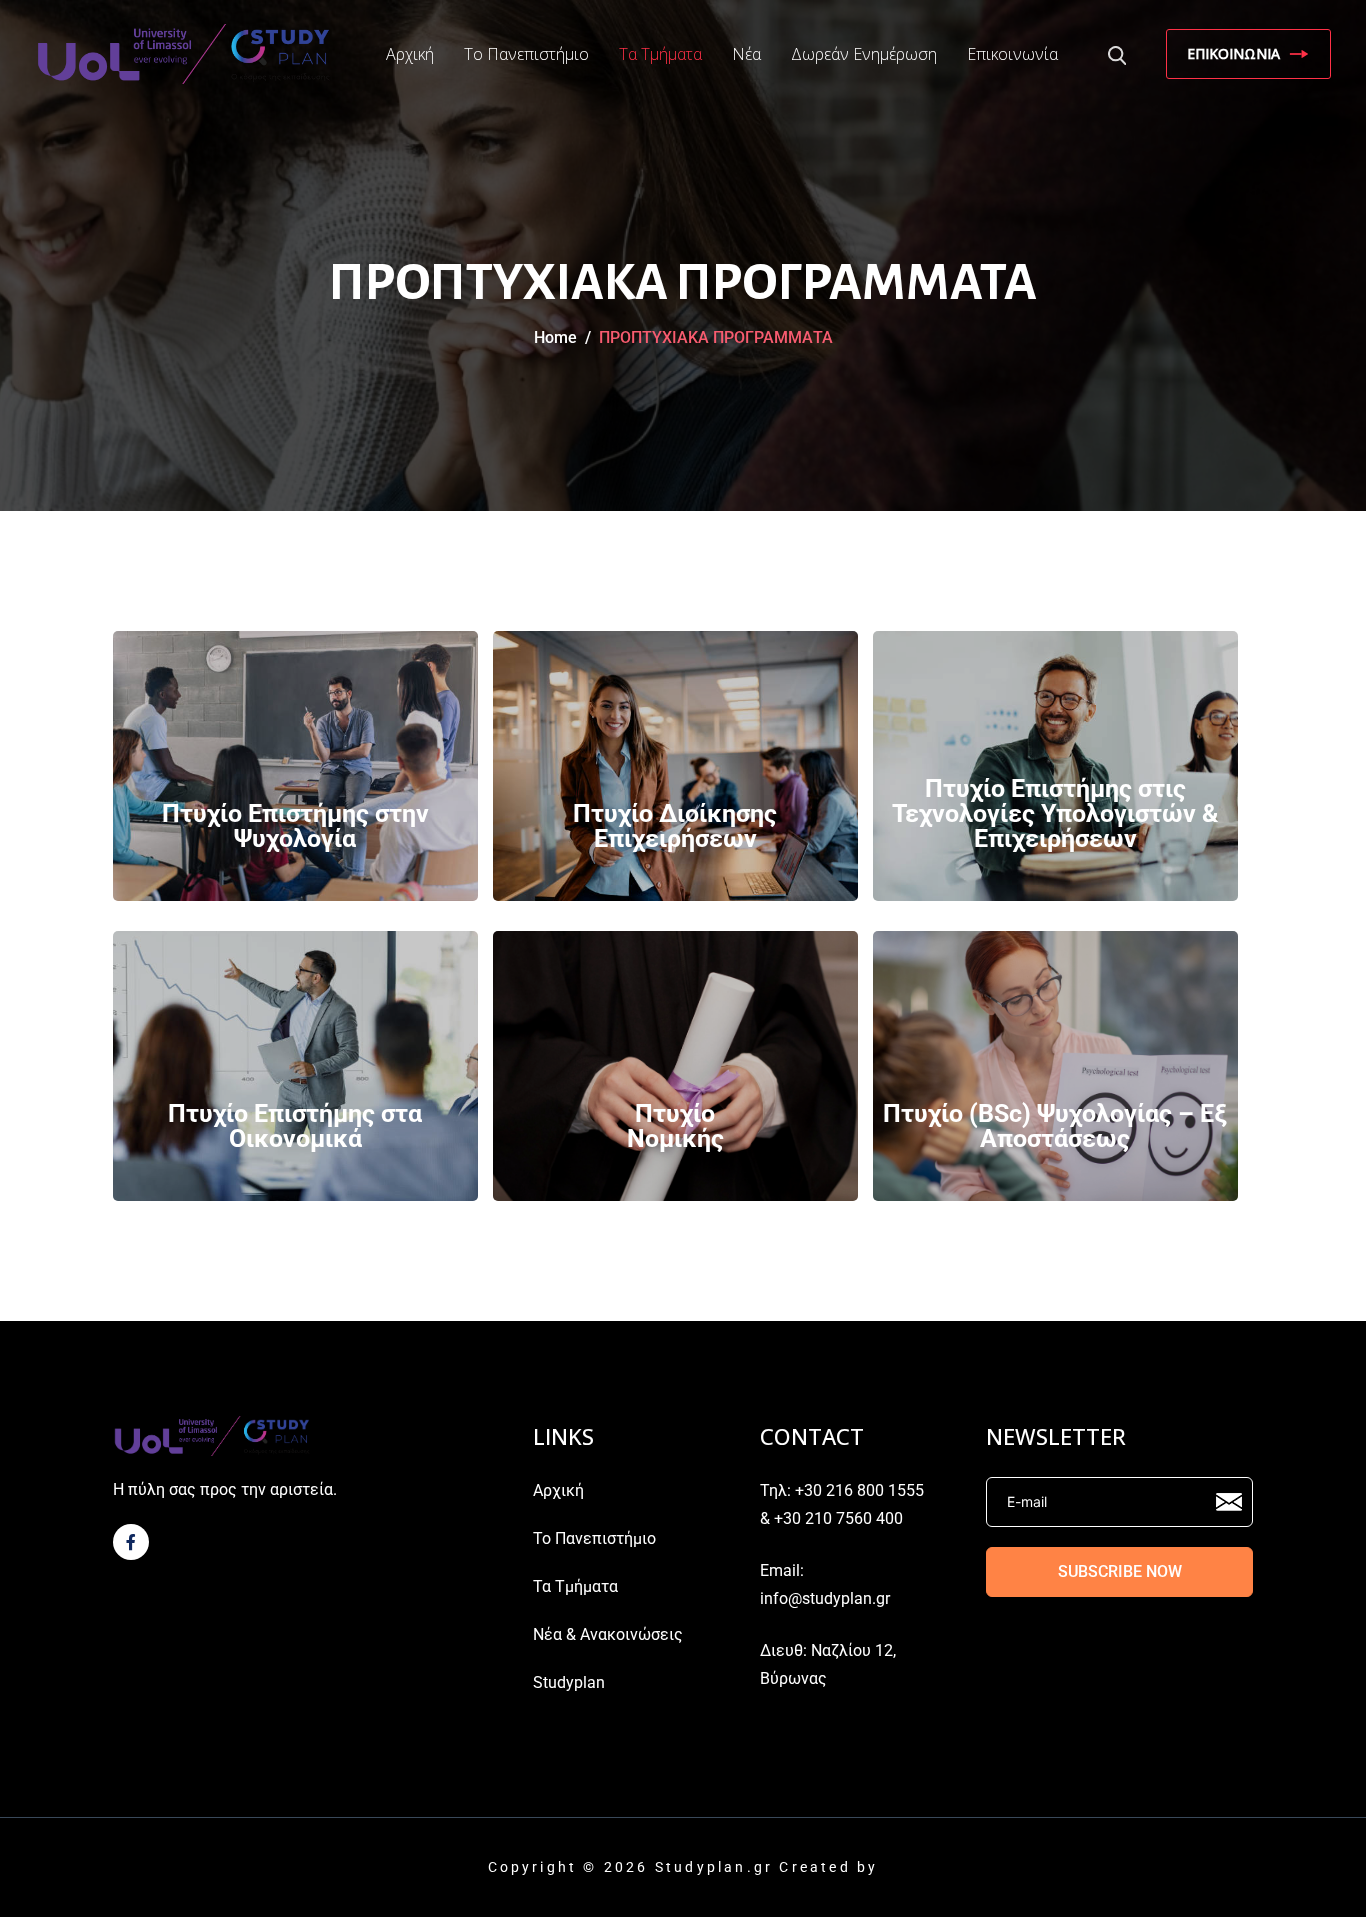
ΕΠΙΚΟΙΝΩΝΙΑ (1233, 53)
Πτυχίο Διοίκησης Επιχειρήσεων (675, 826)
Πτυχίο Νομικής (675, 1126)
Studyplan (569, 1682)
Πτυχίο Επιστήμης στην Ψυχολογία (295, 826)
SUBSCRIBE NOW (1120, 1571)
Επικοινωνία (1012, 54)
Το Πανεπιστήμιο (526, 54)
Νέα (746, 54)
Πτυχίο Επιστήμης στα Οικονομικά (295, 1126)
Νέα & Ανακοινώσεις (608, 1634)
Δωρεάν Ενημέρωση (864, 54)
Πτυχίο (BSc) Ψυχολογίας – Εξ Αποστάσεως (1055, 1126)
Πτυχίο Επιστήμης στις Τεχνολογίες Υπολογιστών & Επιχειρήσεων (1055, 813)
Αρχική (410, 54)
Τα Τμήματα (660, 54)
